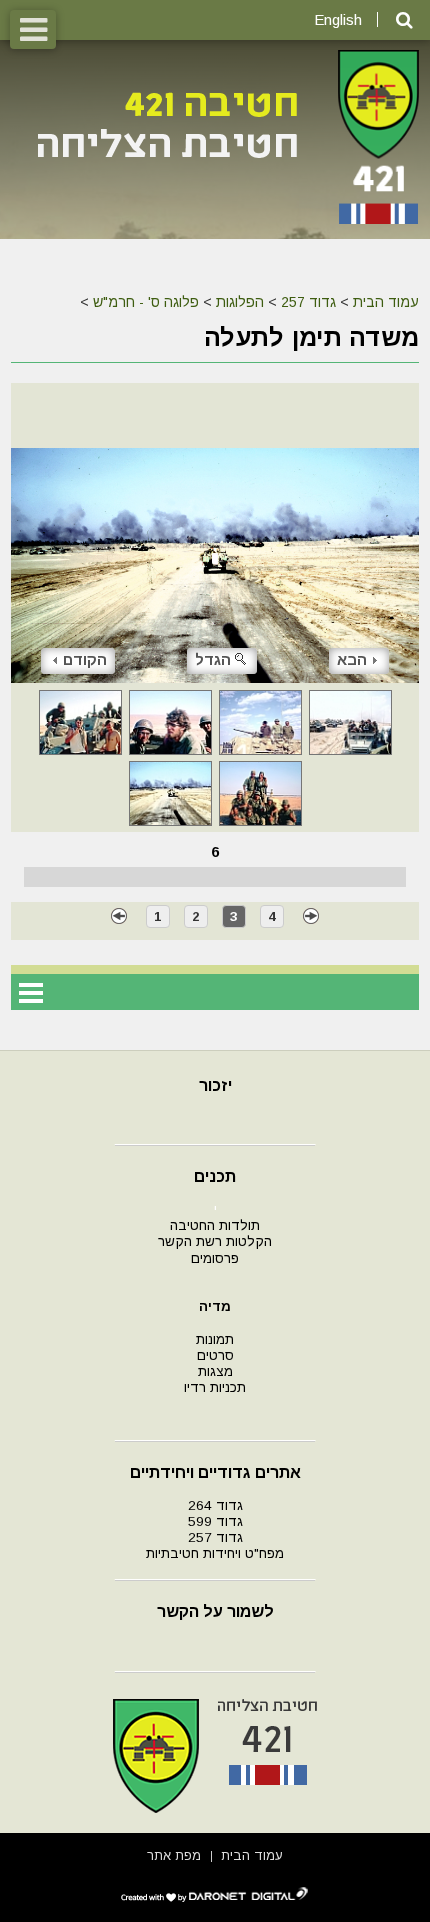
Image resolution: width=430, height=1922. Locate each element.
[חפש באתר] (404, 20)
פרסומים (215, 1258)
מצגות (215, 1371)
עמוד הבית (386, 302)
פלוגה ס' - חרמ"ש (146, 302)
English (338, 19)
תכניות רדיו (215, 1387)
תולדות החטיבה (215, 1225)
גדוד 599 (215, 1521)
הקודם (85, 659)
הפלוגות (240, 302)
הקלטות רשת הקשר (215, 1241)
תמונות (215, 1339)
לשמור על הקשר (215, 1611)
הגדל (213, 659)
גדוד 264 (215, 1505)
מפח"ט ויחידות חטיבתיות (215, 1553)
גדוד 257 (308, 302)
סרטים (215, 1355)
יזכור (215, 1085)
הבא (352, 659)
